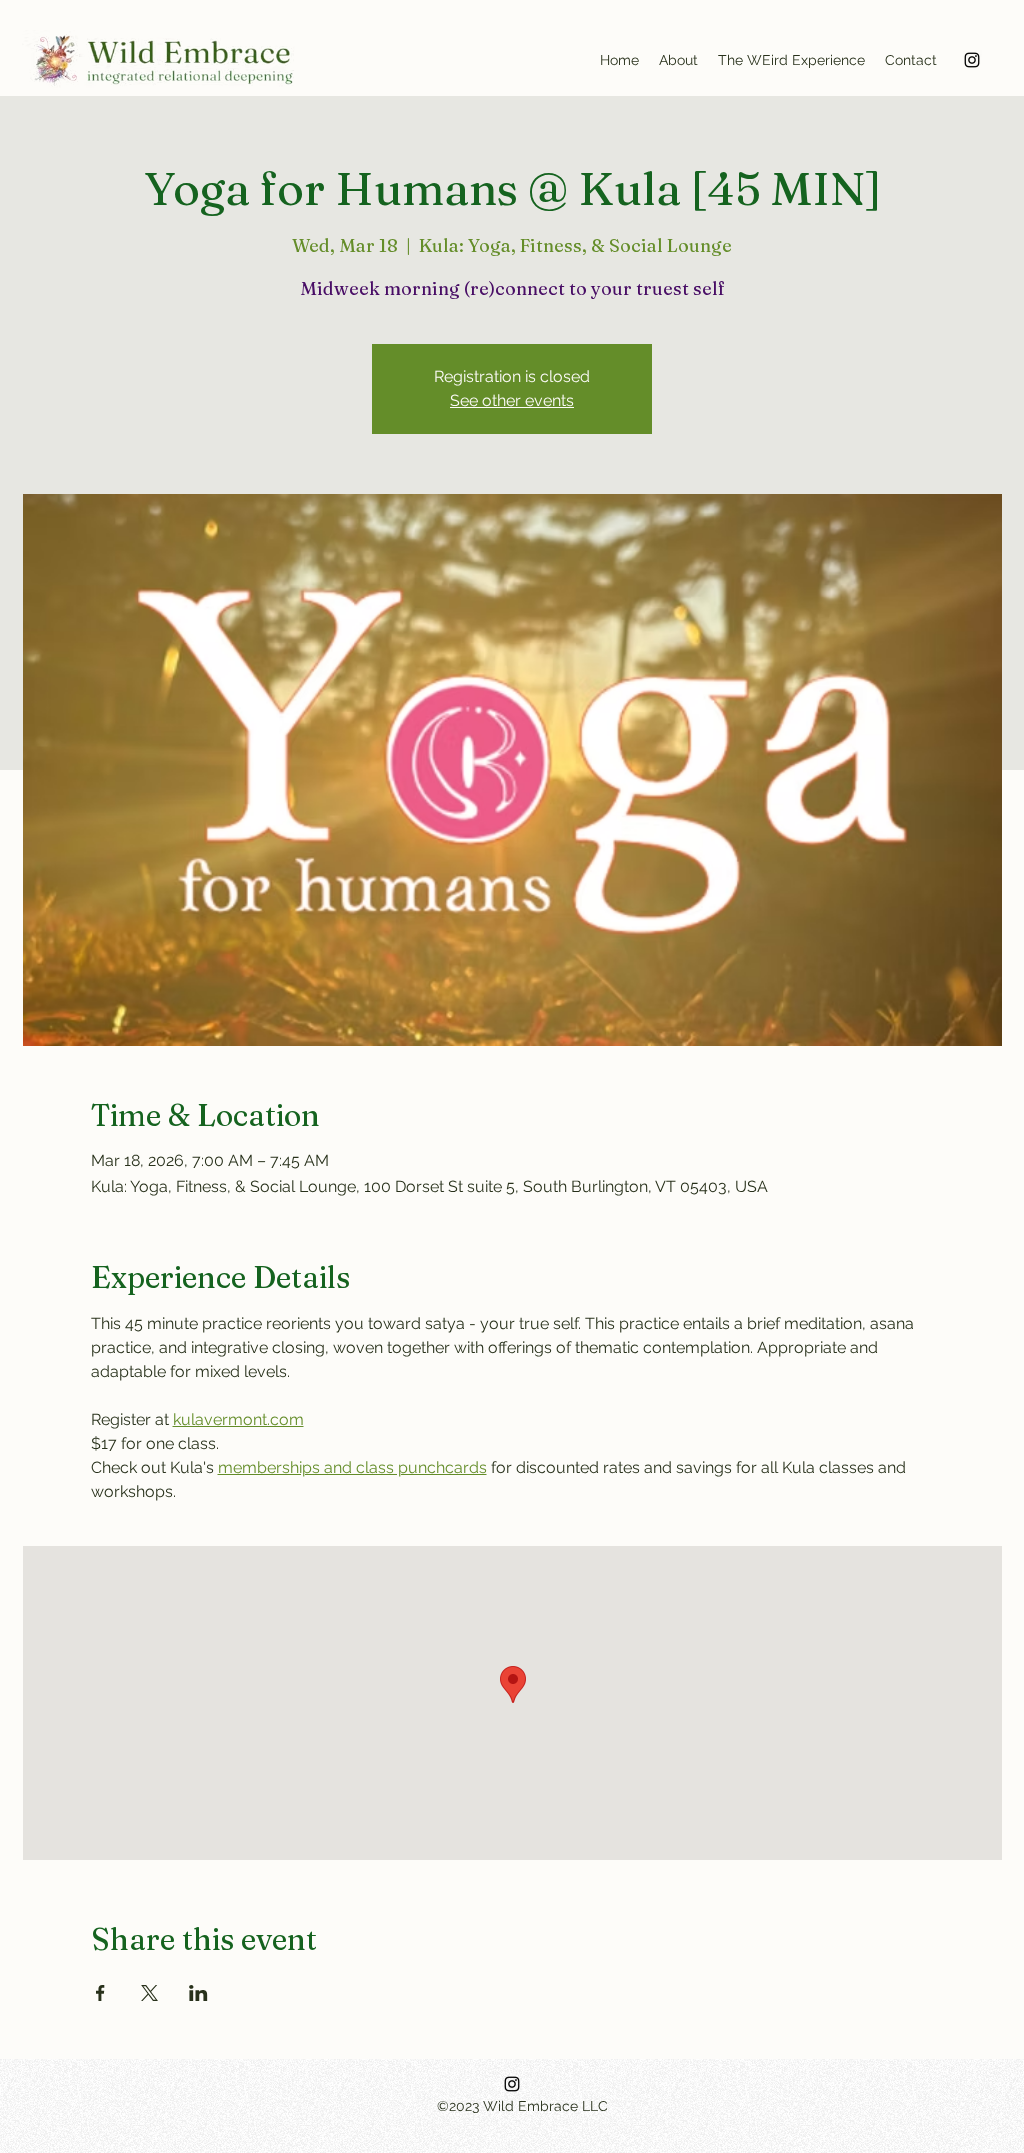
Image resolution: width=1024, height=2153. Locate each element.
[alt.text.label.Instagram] (972, 60)
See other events (512, 400)
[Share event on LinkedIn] (198, 1993)
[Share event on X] (149, 1993)
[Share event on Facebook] (100, 1993)
